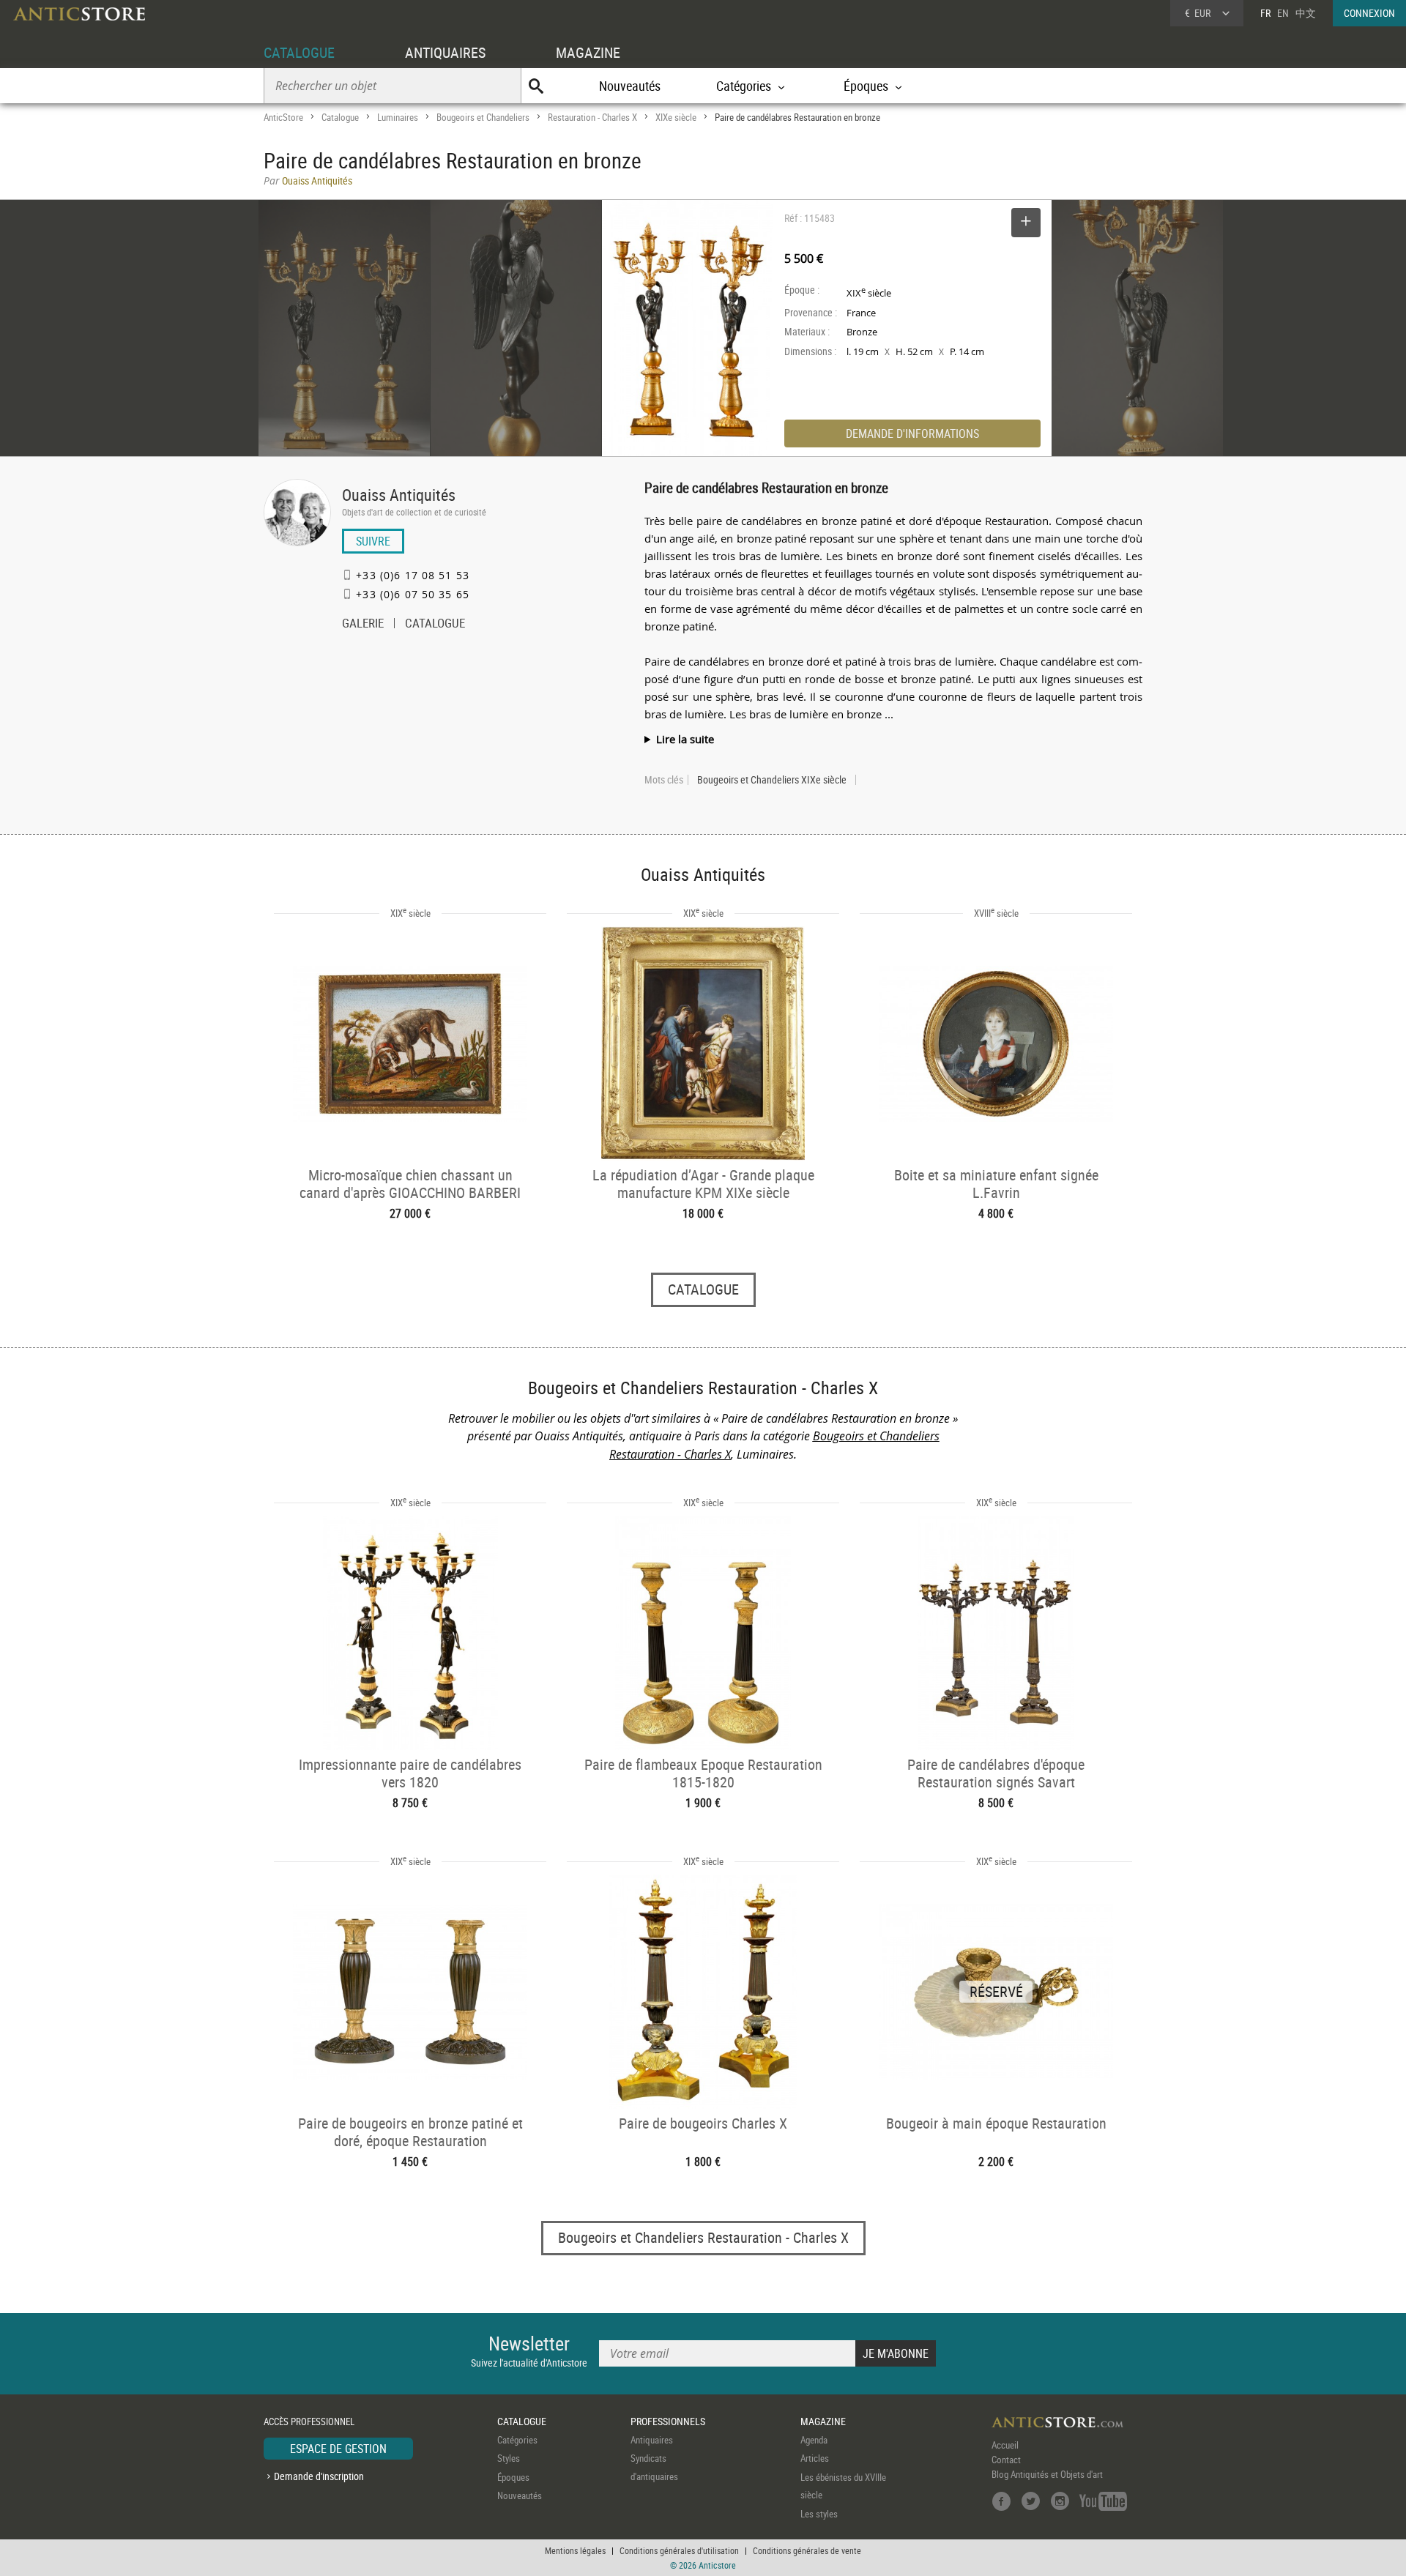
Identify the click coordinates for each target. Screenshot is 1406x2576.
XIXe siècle (676, 117)
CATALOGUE (299, 52)
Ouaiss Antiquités (399, 495)
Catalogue (340, 117)
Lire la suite (685, 739)
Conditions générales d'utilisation (679, 2550)
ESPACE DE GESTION (338, 2449)
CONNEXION (1369, 13)
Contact (1006, 2460)
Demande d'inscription (319, 2476)
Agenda (814, 2440)
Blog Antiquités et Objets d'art (1047, 2474)
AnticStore (283, 117)
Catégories (517, 2440)
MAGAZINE (588, 52)
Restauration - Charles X (592, 117)
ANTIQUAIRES (445, 52)
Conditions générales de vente (807, 2550)
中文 (1306, 13)
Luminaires (398, 117)
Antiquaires (652, 2440)
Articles (815, 2458)
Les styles (819, 2514)
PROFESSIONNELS (668, 2421)
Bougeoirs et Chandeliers (483, 117)
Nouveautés (630, 86)
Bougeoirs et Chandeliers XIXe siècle (772, 780)
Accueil (1005, 2445)
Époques (513, 2477)
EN (1283, 13)
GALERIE (363, 625)
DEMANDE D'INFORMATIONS (912, 433)
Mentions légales (575, 2550)
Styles (509, 2458)
